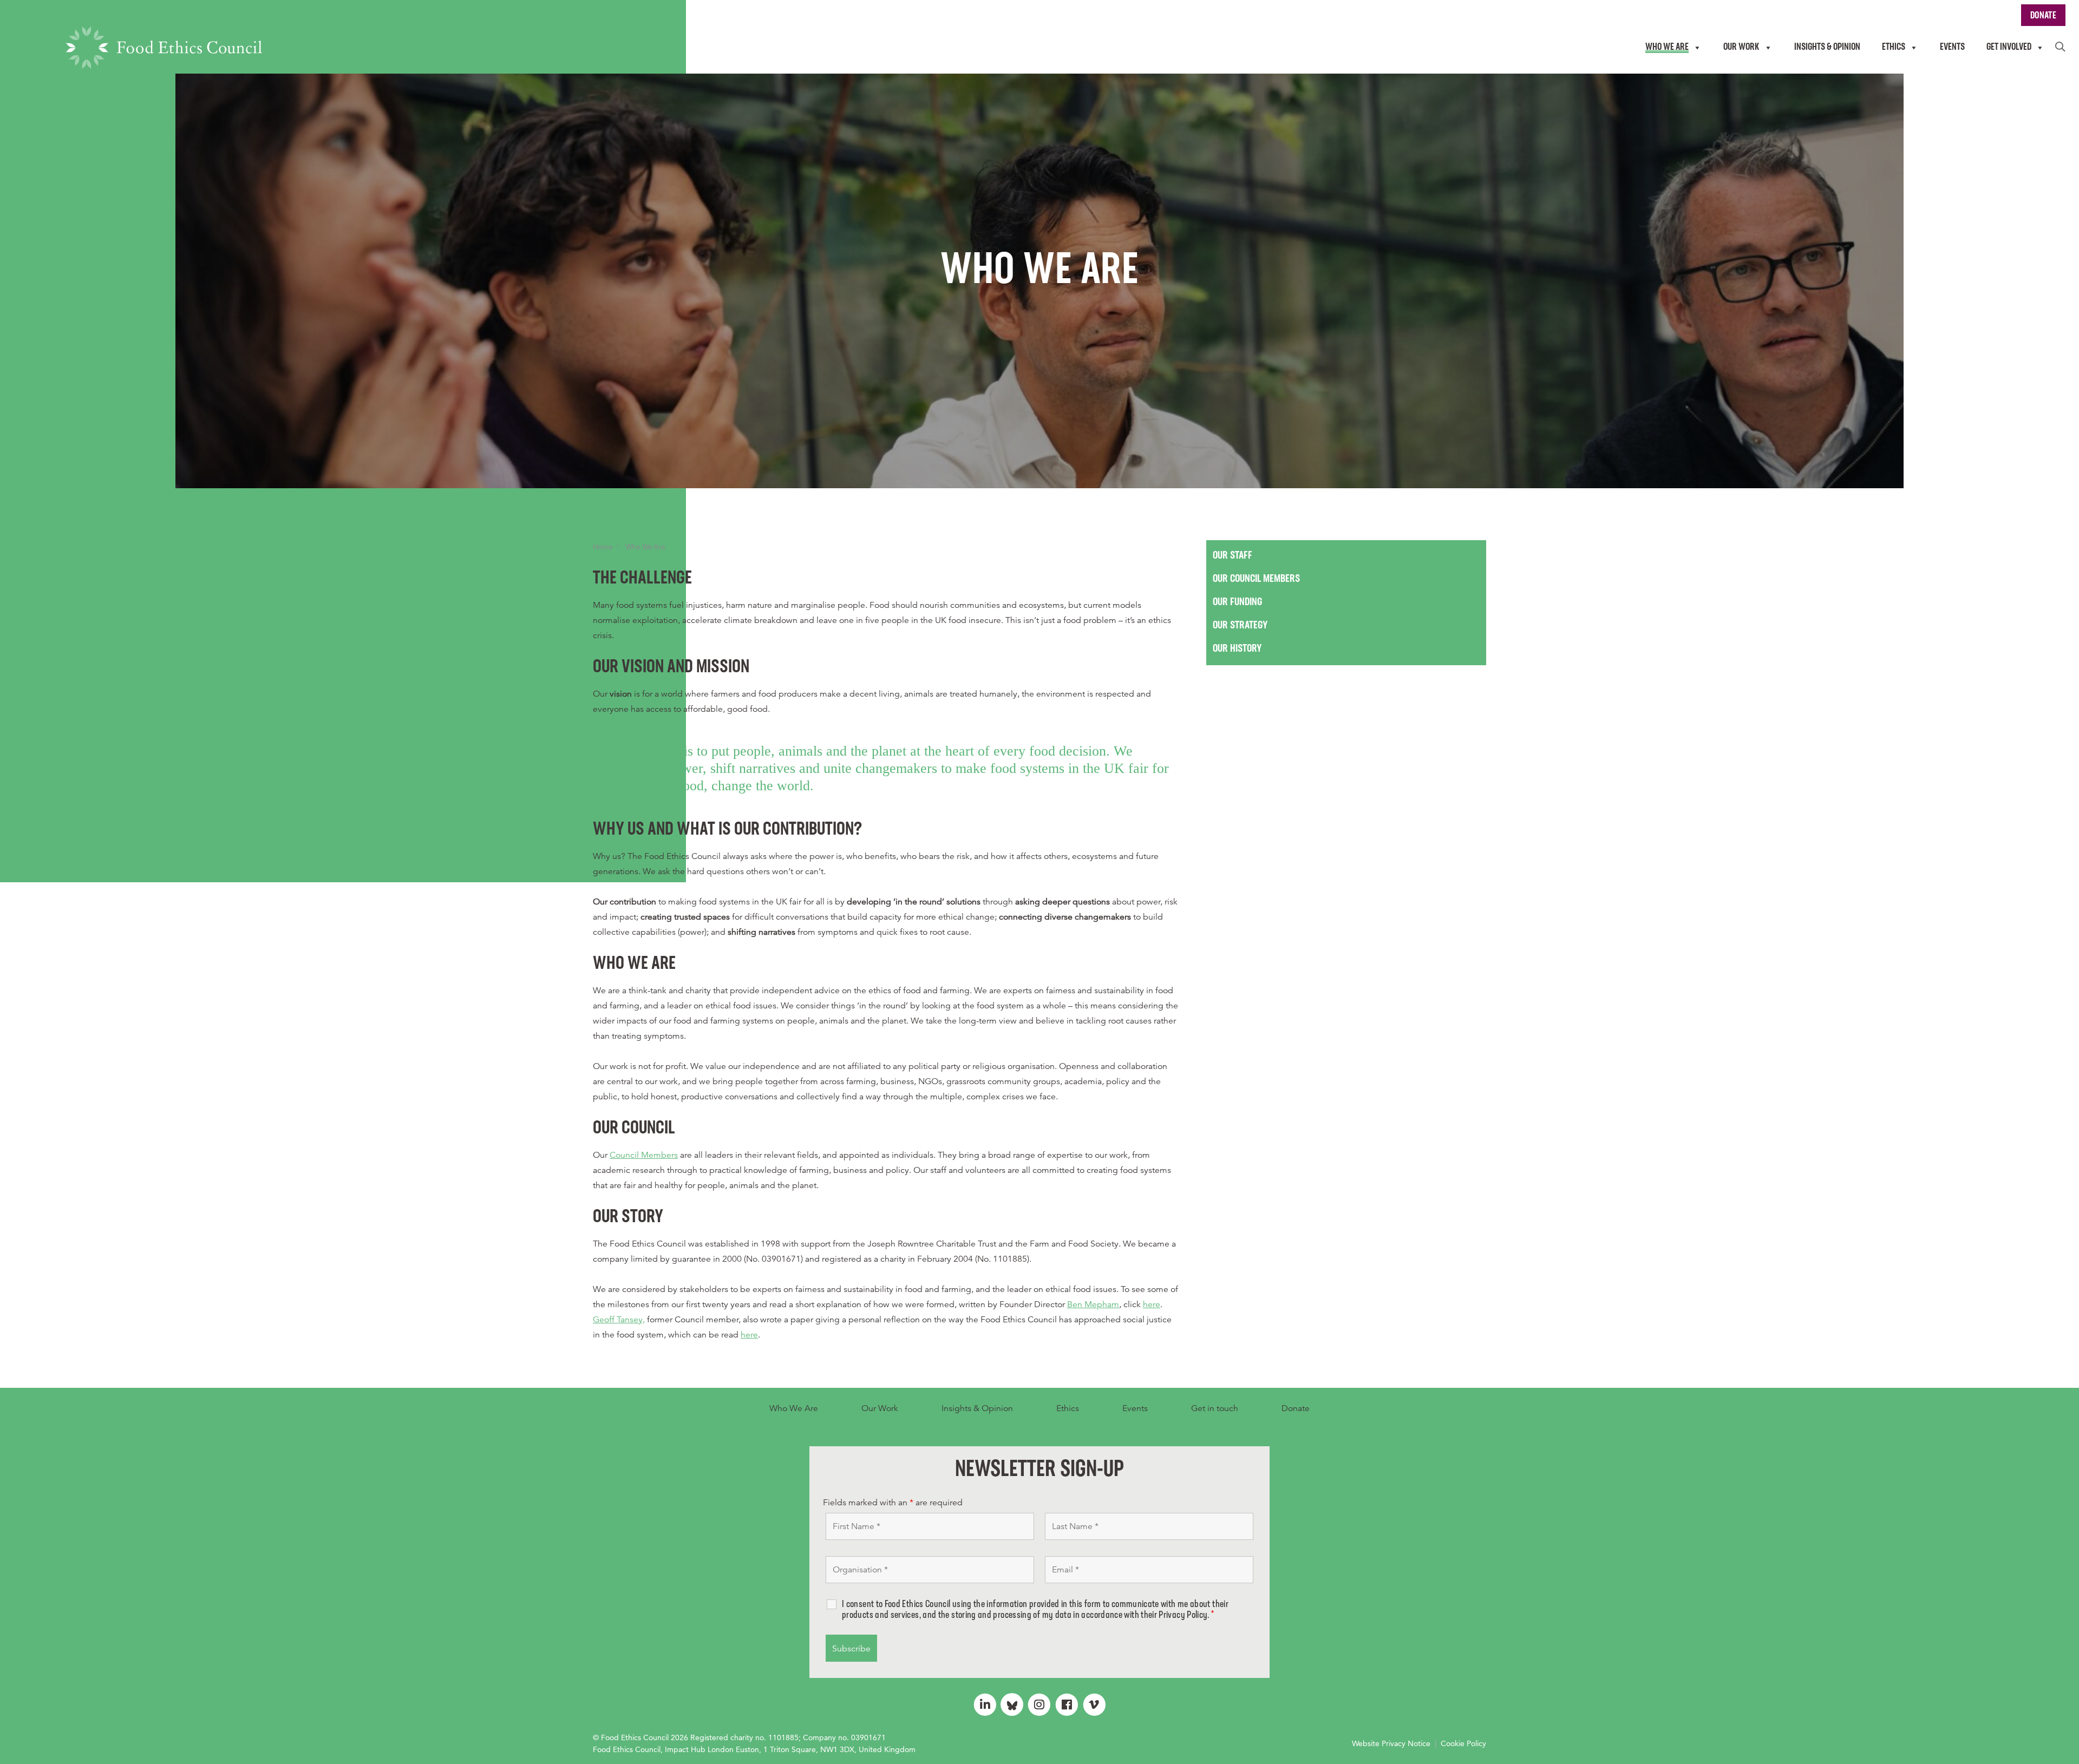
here (1152, 1304)
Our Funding (1237, 602)
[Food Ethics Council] (164, 48)
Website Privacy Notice (1391, 1743)
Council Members (644, 1155)
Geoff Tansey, (619, 1320)
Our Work (880, 1408)
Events (1135, 1408)
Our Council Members (1256, 579)
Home (603, 547)
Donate (1296, 1408)
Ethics (1068, 1408)
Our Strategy (1240, 626)
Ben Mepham (1093, 1304)
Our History (1237, 649)
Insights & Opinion (977, 1408)
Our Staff (1233, 556)
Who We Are (794, 1408)
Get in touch (1215, 1408)
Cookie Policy (1463, 1743)
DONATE (2043, 16)
